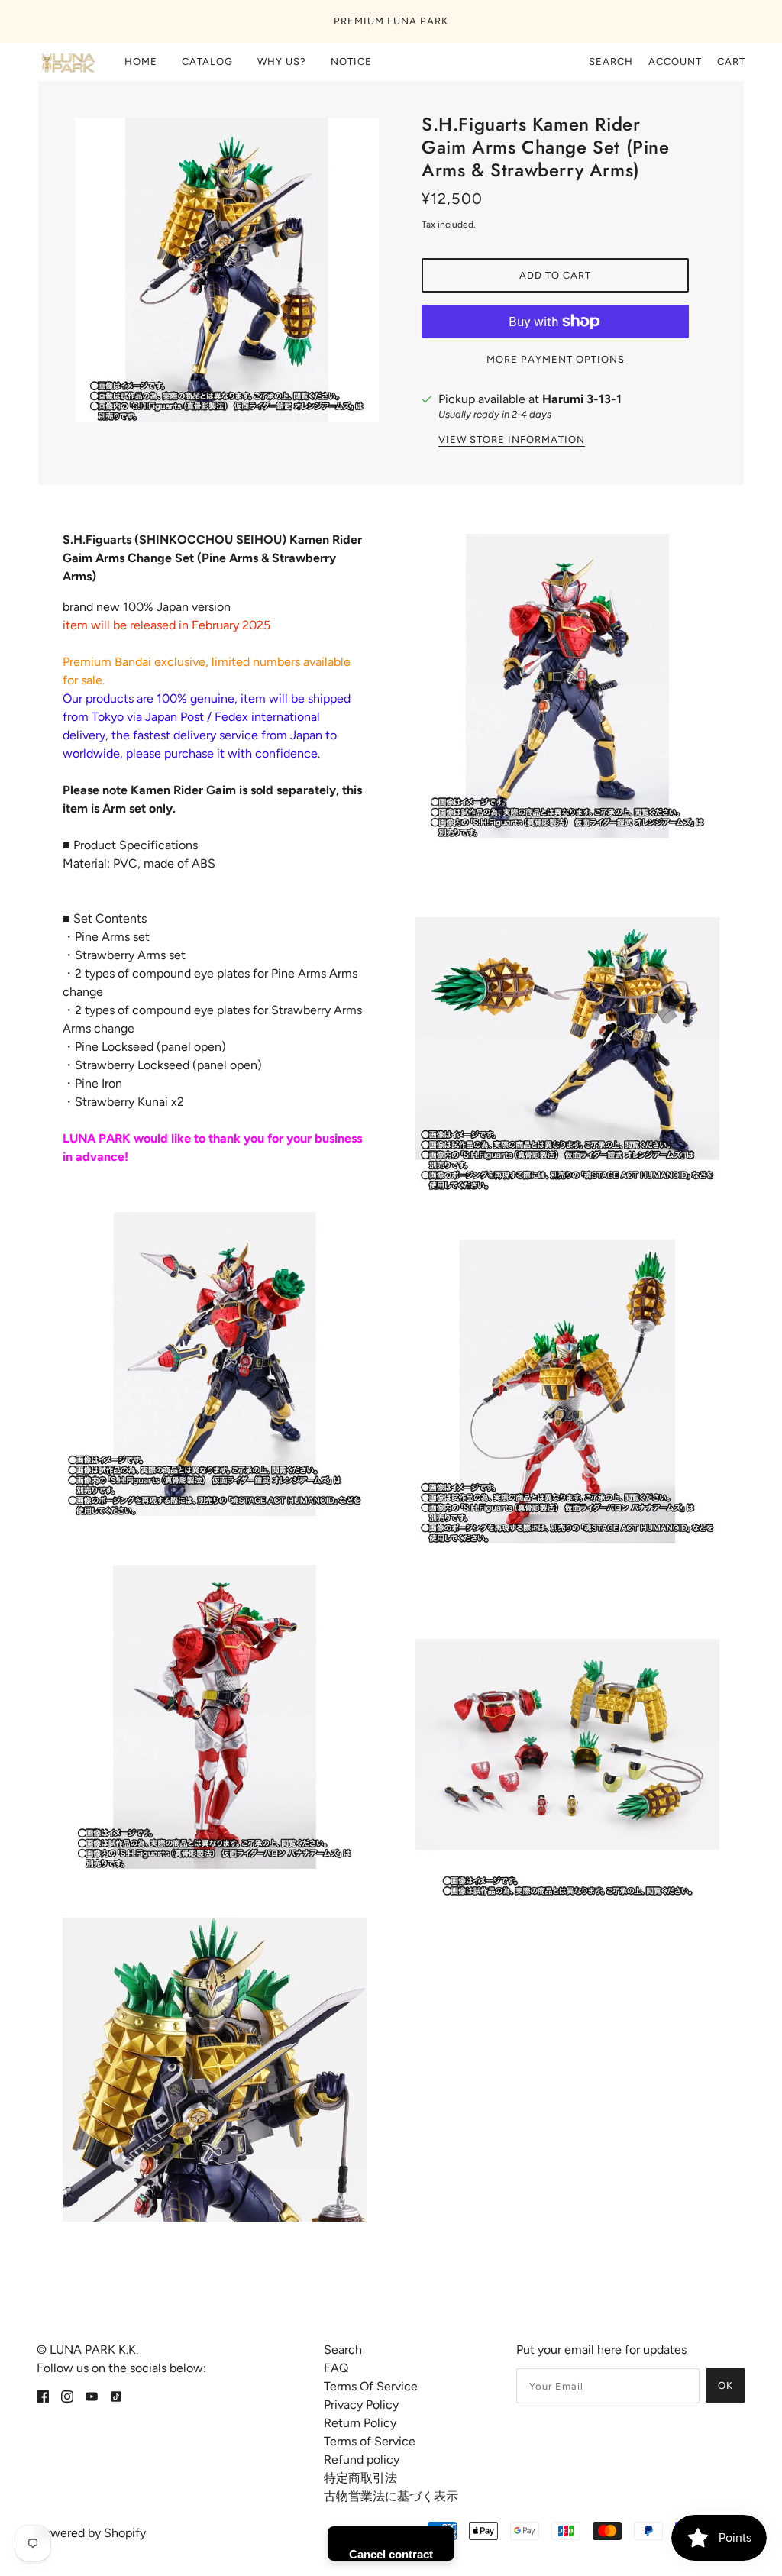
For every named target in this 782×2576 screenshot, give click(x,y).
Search (611, 61)
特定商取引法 (360, 2478)
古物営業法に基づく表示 (391, 2496)
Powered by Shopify (91, 2533)
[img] (43, 2396)
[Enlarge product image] (227, 270)
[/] (67, 62)
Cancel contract (391, 2554)
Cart (731, 61)
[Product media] (215, 1364)
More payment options (556, 359)
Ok (725, 2385)
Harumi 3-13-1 (582, 399)
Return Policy (360, 2423)
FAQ (336, 2368)
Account (675, 61)
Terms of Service (370, 2441)
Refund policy (362, 2460)
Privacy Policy (361, 2405)
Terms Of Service (371, 2386)
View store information (512, 440)
